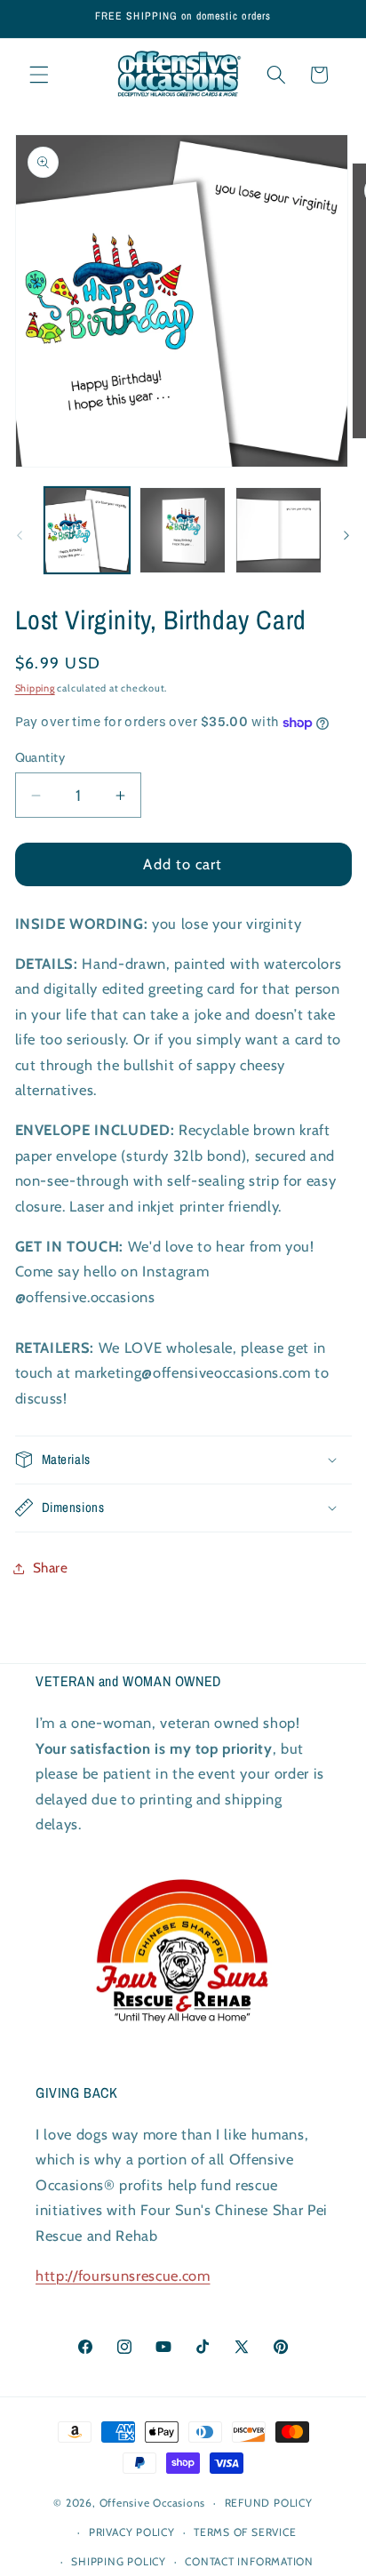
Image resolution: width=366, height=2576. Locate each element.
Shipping (35, 688)
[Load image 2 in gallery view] (183, 530)
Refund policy (269, 2503)
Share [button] (51, 1568)
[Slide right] (346, 535)
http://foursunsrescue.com (123, 2276)
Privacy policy (132, 2532)
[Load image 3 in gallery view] (278, 530)
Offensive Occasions (153, 2503)
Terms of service (245, 2532)
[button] (39, 75)
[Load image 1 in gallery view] (88, 530)
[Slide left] (20, 535)
